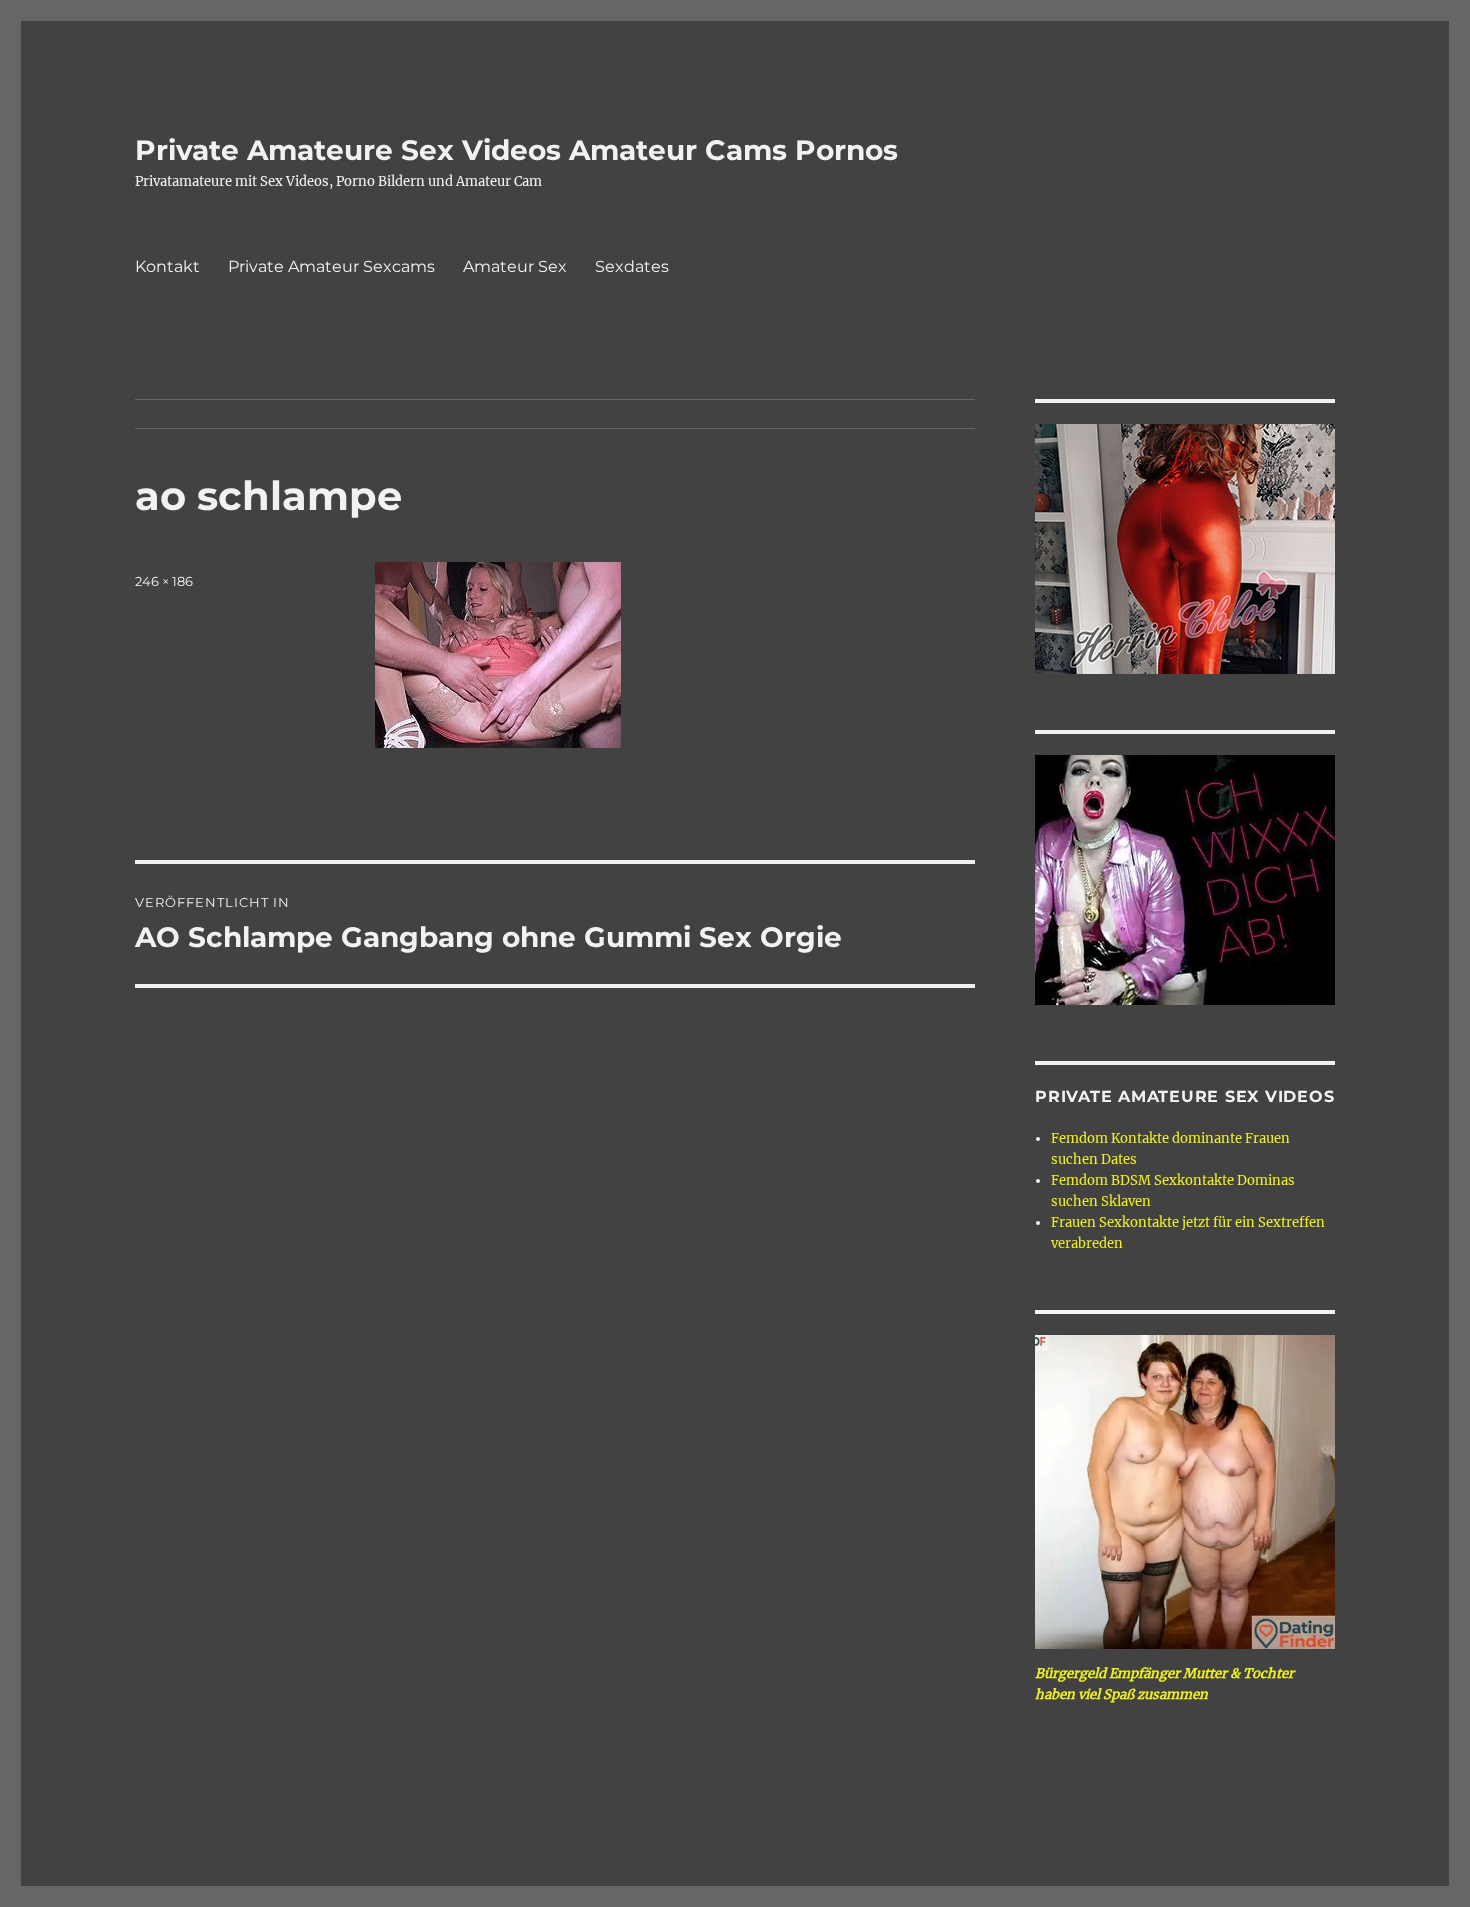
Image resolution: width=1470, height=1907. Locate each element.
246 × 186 (164, 581)
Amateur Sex (515, 266)
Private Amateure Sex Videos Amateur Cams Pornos (516, 150)
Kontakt (167, 266)
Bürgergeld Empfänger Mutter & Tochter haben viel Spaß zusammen (1164, 1684)
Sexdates (632, 266)
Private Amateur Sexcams (331, 266)
